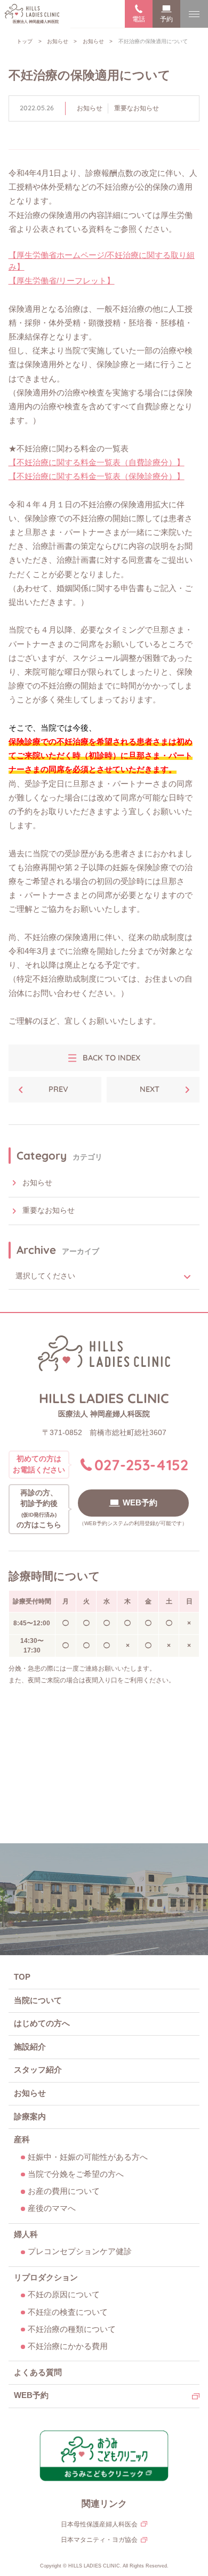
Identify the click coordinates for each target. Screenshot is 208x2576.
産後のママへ (52, 2208)
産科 (22, 2140)
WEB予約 (140, 1503)
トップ (25, 41)
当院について (38, 2000)
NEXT (150, 1089)
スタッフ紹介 (38, 2070)
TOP (22, 1977)
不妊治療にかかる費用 (68, 2346)
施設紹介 (30, 2047)
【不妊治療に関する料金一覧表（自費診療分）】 (97, 463)
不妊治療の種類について (72, 2329)
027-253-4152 (141, 1465)
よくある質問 (38, 2372)
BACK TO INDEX (111, 1058)
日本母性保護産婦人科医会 (99, 2524)
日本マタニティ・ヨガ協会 (99, 2540)
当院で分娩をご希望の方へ (76, 2174)
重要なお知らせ (137, 108)
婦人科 (26, 2234)
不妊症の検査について (68, 2312)
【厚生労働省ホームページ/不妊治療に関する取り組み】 (102, 261)
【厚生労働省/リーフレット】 (62, 281)
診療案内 (30, 2117)
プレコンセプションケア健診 (80, 2251)
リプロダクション (46, 2278)
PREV (58, 1089)
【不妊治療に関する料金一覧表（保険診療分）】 (97, 476)
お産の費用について (64, 2191)
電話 (139, 19)
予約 (166, 19)
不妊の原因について (64, 2295)
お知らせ (58, 41)
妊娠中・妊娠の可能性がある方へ (88, 2157)
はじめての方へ (42, 2023)
